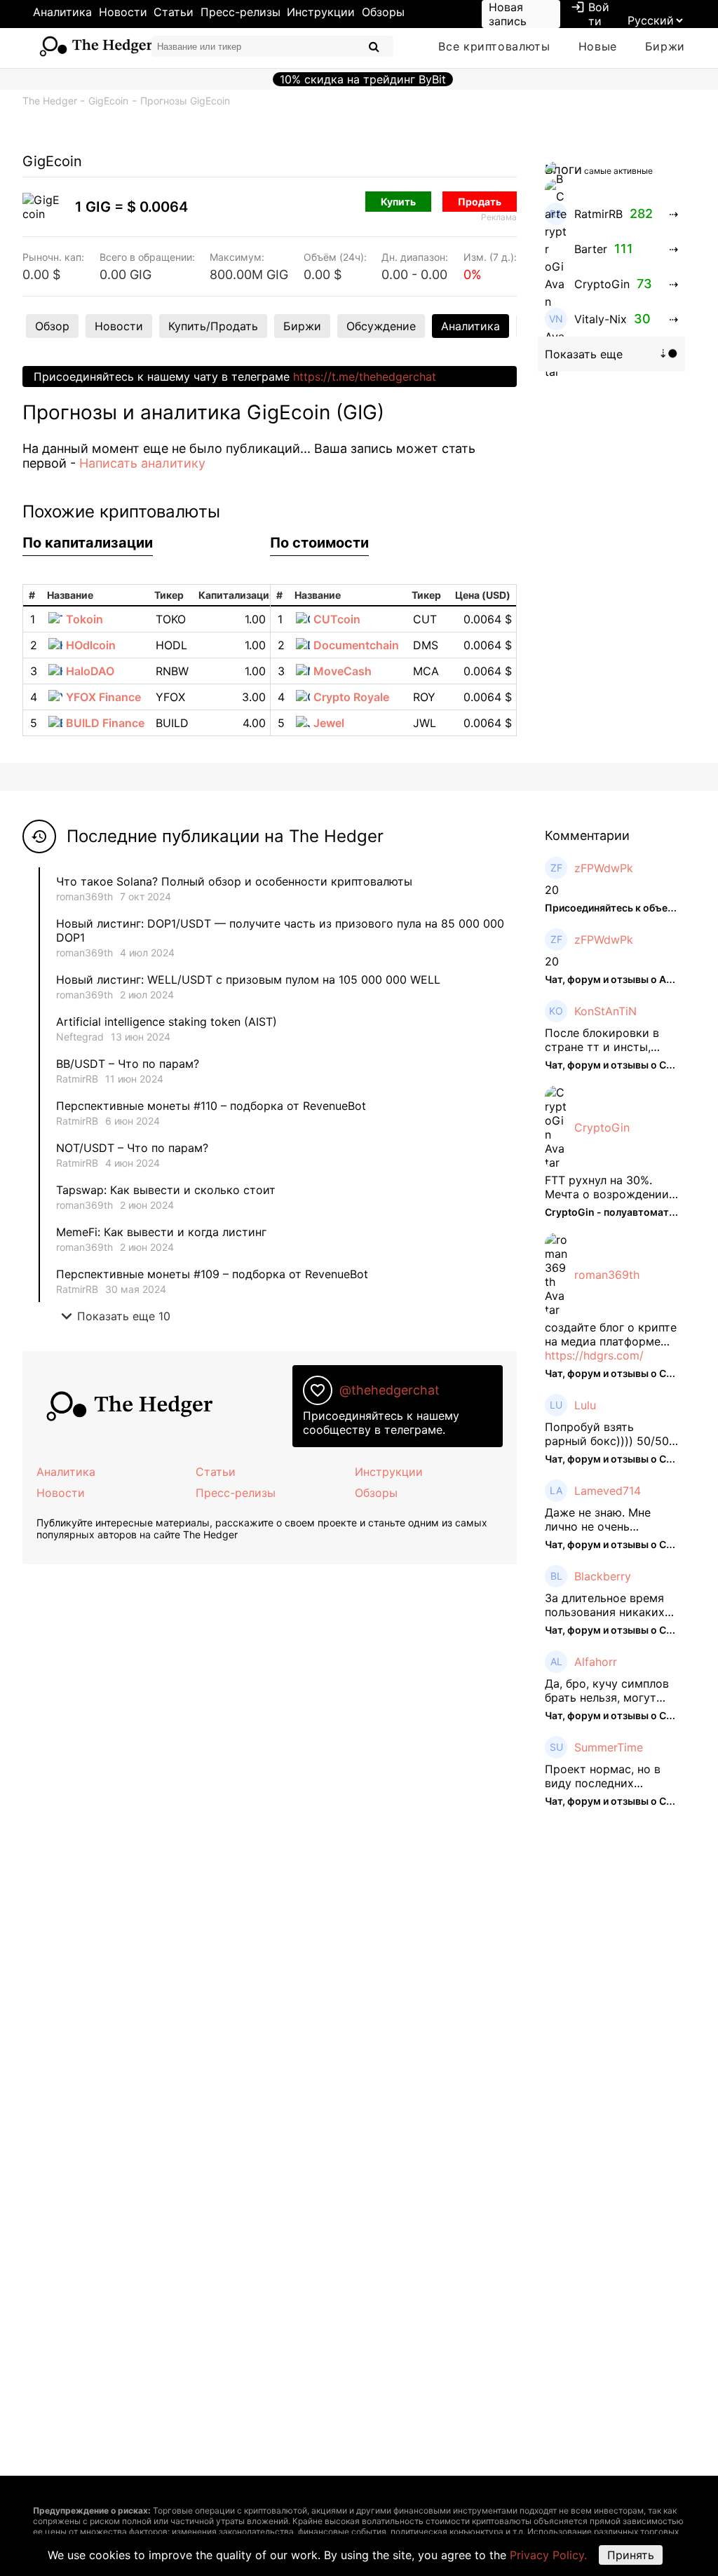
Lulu (585, 1405)
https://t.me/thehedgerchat (365, 377)
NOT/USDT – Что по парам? (134, 1148)
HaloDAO (90, 671)
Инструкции (321, 12)
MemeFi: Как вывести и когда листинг (161, 1232)
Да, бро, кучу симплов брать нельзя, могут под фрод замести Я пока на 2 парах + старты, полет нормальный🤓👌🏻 (607, 1690)
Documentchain (356, 645)
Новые (598, 46)
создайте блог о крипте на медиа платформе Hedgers (611, 1334)
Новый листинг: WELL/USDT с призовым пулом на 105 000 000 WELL (248, 979)
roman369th (84, 896)
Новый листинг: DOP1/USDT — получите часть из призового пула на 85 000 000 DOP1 (280, 930)
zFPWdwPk (604, 868)
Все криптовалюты (494, 46)
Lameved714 (608, 1491)
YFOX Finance (103, 697)
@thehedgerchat (390, 1390)
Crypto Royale (351, 697)
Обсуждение (381, 326)
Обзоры (383, 12)
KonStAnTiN (605, 1011)
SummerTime (609, 1747)
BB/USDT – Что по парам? (128, 1064)
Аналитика (62, 12)
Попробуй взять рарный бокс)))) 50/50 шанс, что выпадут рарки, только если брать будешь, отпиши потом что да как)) (607, 1434)
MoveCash (343, 671)
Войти (590, 14)
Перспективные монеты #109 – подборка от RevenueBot (212, 1274)
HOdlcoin (91, 645)
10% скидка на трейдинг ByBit (363, 79)
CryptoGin (602, 1127)
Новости (123, 12)
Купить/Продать (213, 326)
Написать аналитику (142, 463)
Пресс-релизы (241, 12)
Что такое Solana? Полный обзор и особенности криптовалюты (234, 881)
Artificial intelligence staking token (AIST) (167, 1022)
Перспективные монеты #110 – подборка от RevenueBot (211, 1106)
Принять (631, 2555)
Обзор (52, 326)
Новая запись (508, 14)
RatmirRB (77, 1079)
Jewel (329, 723)
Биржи (665, 46)
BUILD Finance (105, 723)
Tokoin (84, 619)
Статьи (174, 12)
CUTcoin (337, 619)
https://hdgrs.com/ (594, 1355)
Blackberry (603, 1576)
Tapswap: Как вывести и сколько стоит (166, 1190)
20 (552, 890)
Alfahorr (596, 1662)
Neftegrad (80, 1037)
